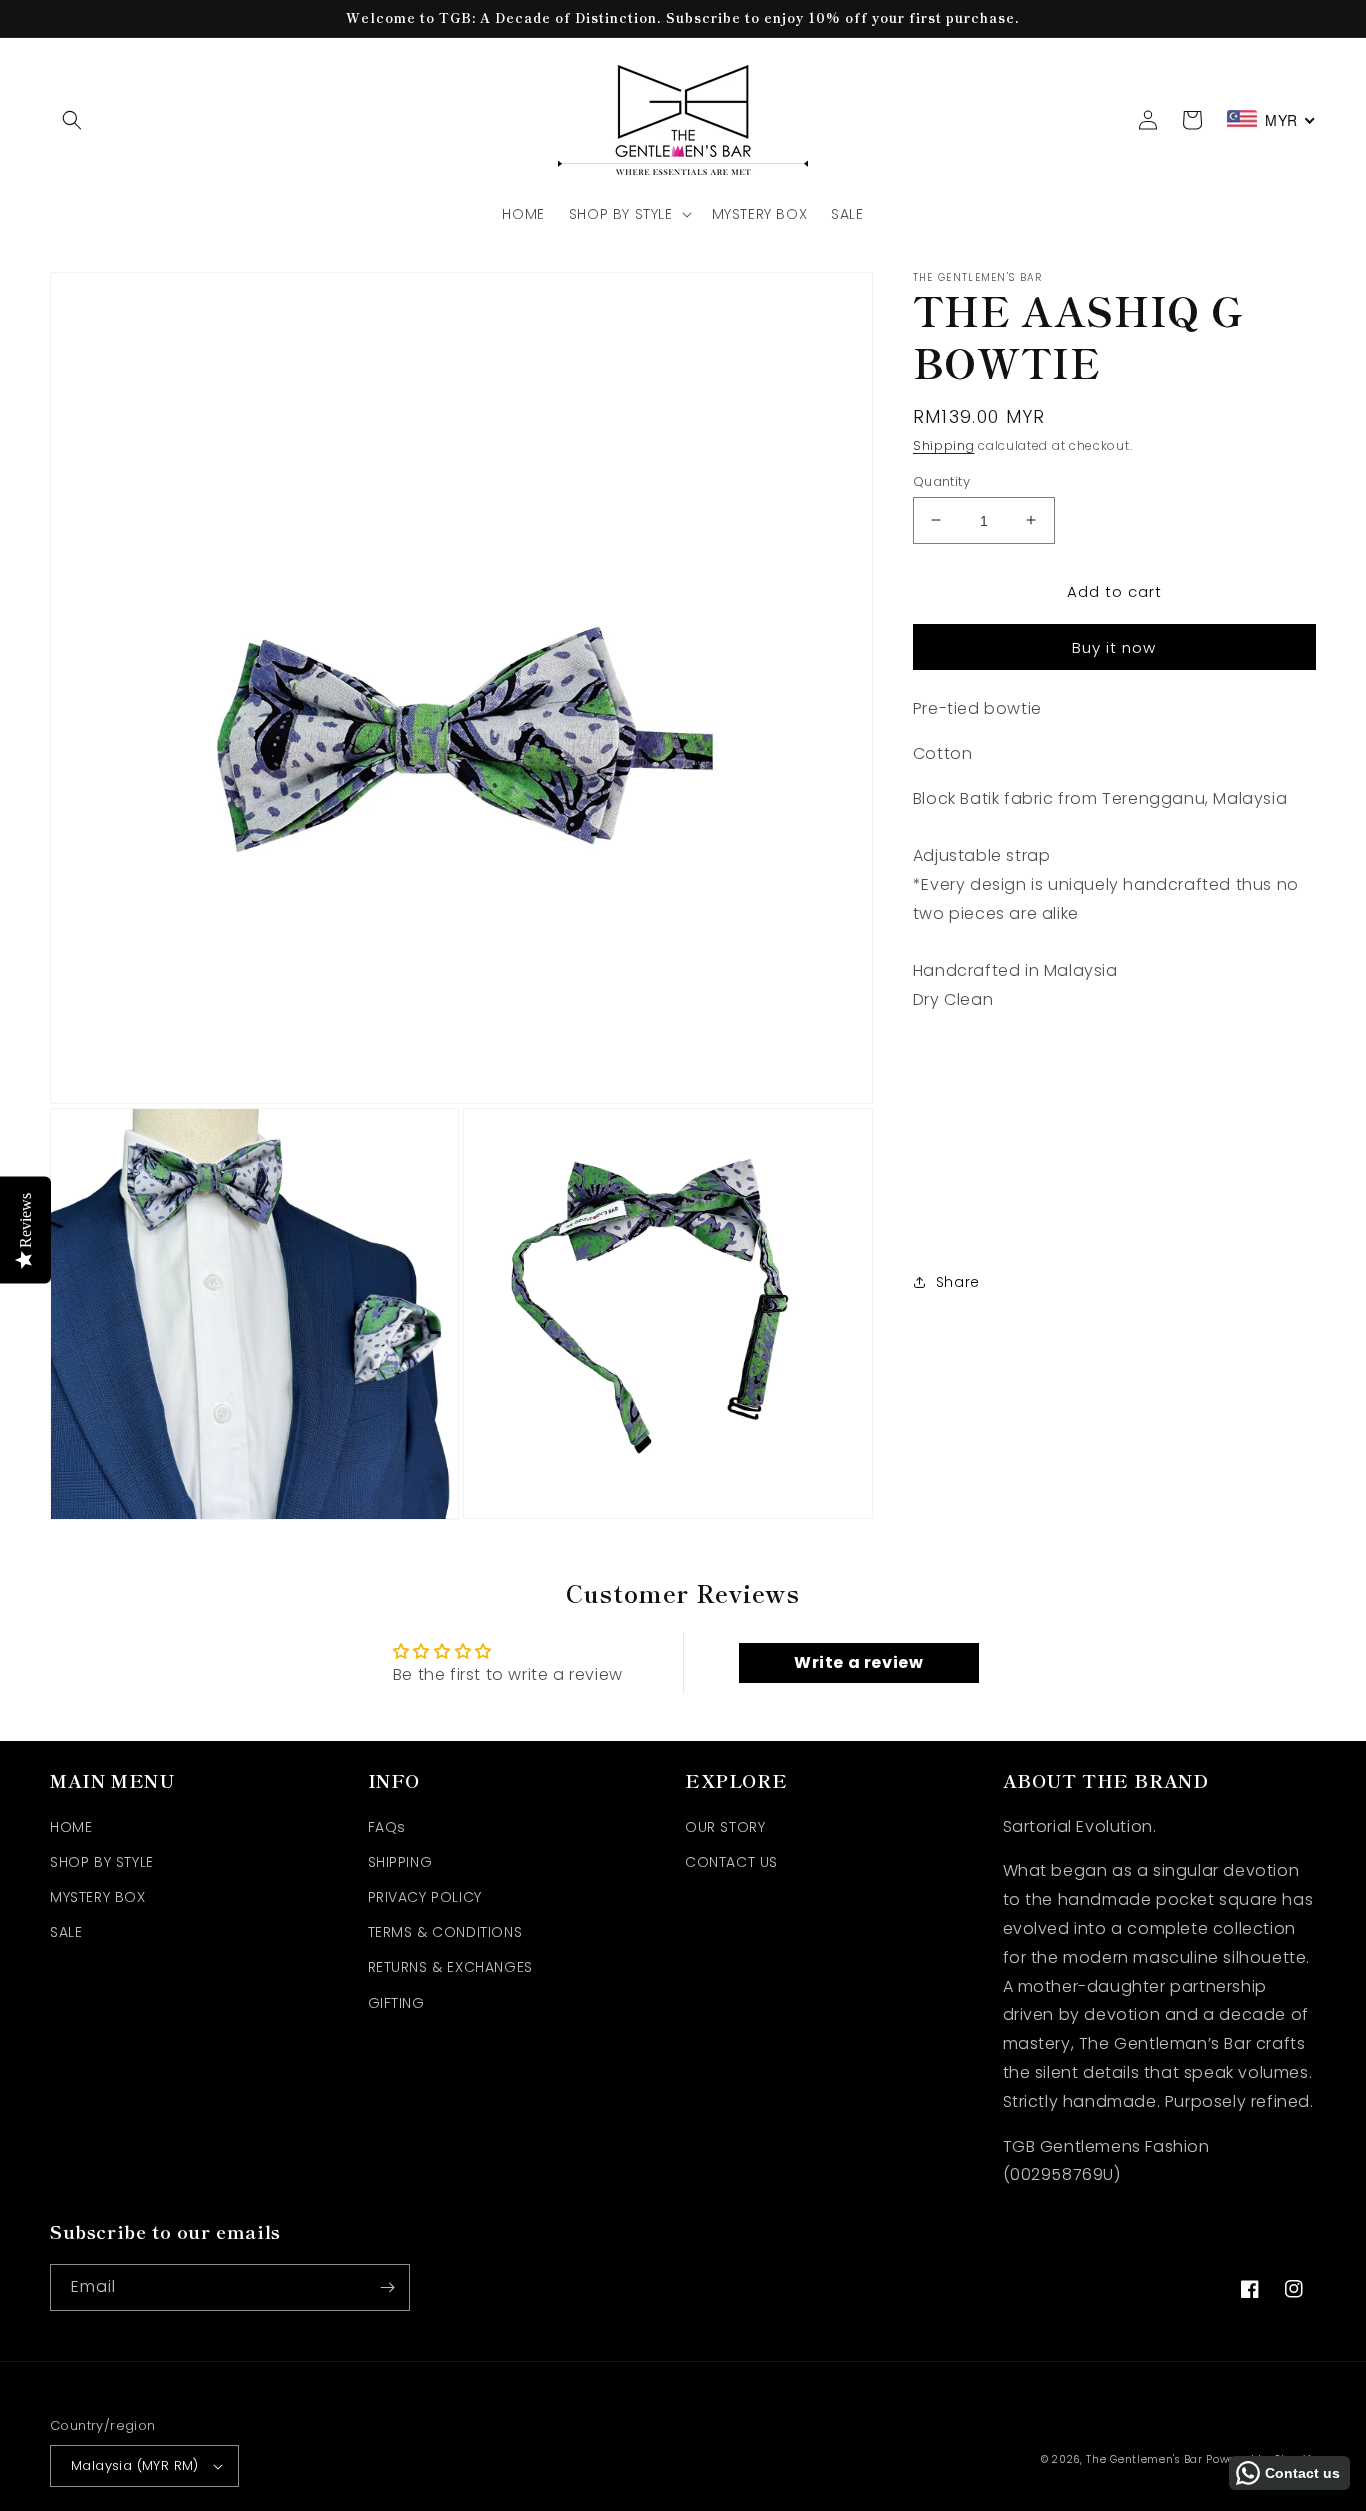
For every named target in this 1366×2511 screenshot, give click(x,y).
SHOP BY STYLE (102, 1862)
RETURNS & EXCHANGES (450, 1967)
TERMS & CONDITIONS (445, 1932)
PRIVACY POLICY (425, 1897)
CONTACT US (731, 1862)
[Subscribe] (387, 2287)
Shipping (944, 445)
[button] (72, 120)
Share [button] (958, 1282)
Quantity (941, 480)
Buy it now (1114, 646)
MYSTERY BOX (98, 1897)
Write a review (858, 1662)
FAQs (387, 1827)
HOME (71, 1827)
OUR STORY (725, 1827)
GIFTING (396, 2003)
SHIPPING (400, 1862)
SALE (66, 1932)
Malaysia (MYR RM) (135, 2465)
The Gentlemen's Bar (1144, 2459)
